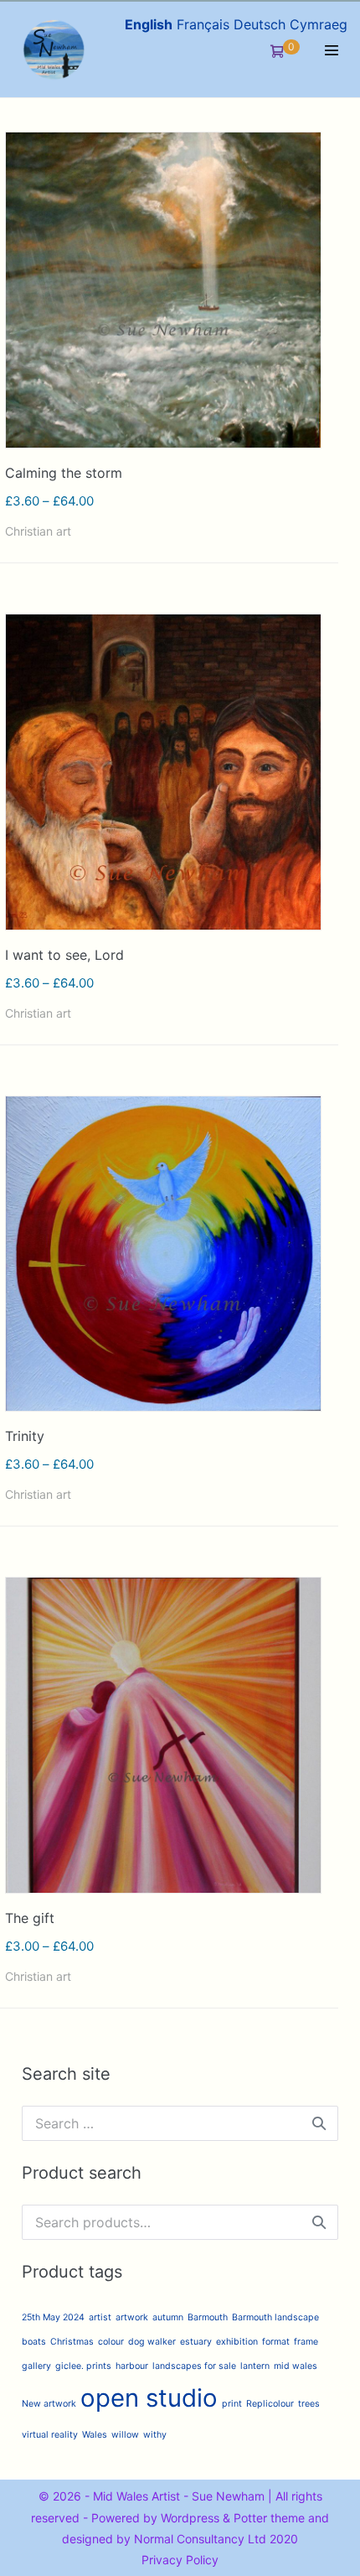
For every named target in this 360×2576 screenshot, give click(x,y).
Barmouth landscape (275, 2317)
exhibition (237, 2342)
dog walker (152, 2342)
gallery (36, 2366)
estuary (196, 2342)
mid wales (296, 2366)
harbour (132, 2366)
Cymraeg (319, 24)
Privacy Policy (180, 2560)
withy (155, 2435)
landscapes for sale (194, 2366)
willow (125, 2435)
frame (306, 2342)
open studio (149, 2398)
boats (34, 2342)
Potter (250, 2518)
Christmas (72, 2342)
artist (100, 2317)
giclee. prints (83, 2366)
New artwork (49, 2404)
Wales (95, 2435)
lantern (255, 2366)
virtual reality (50, 2435)
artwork (132, 2317)
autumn (168, 2317)
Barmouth (208, 2317)
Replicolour (270, 2404)
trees (309, 2404)
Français (203, 24)
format (276, 2342)
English (149, 24)
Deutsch (260, 24)
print (232, 2404)
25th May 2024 (53, 2317)
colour (111, 2342)
